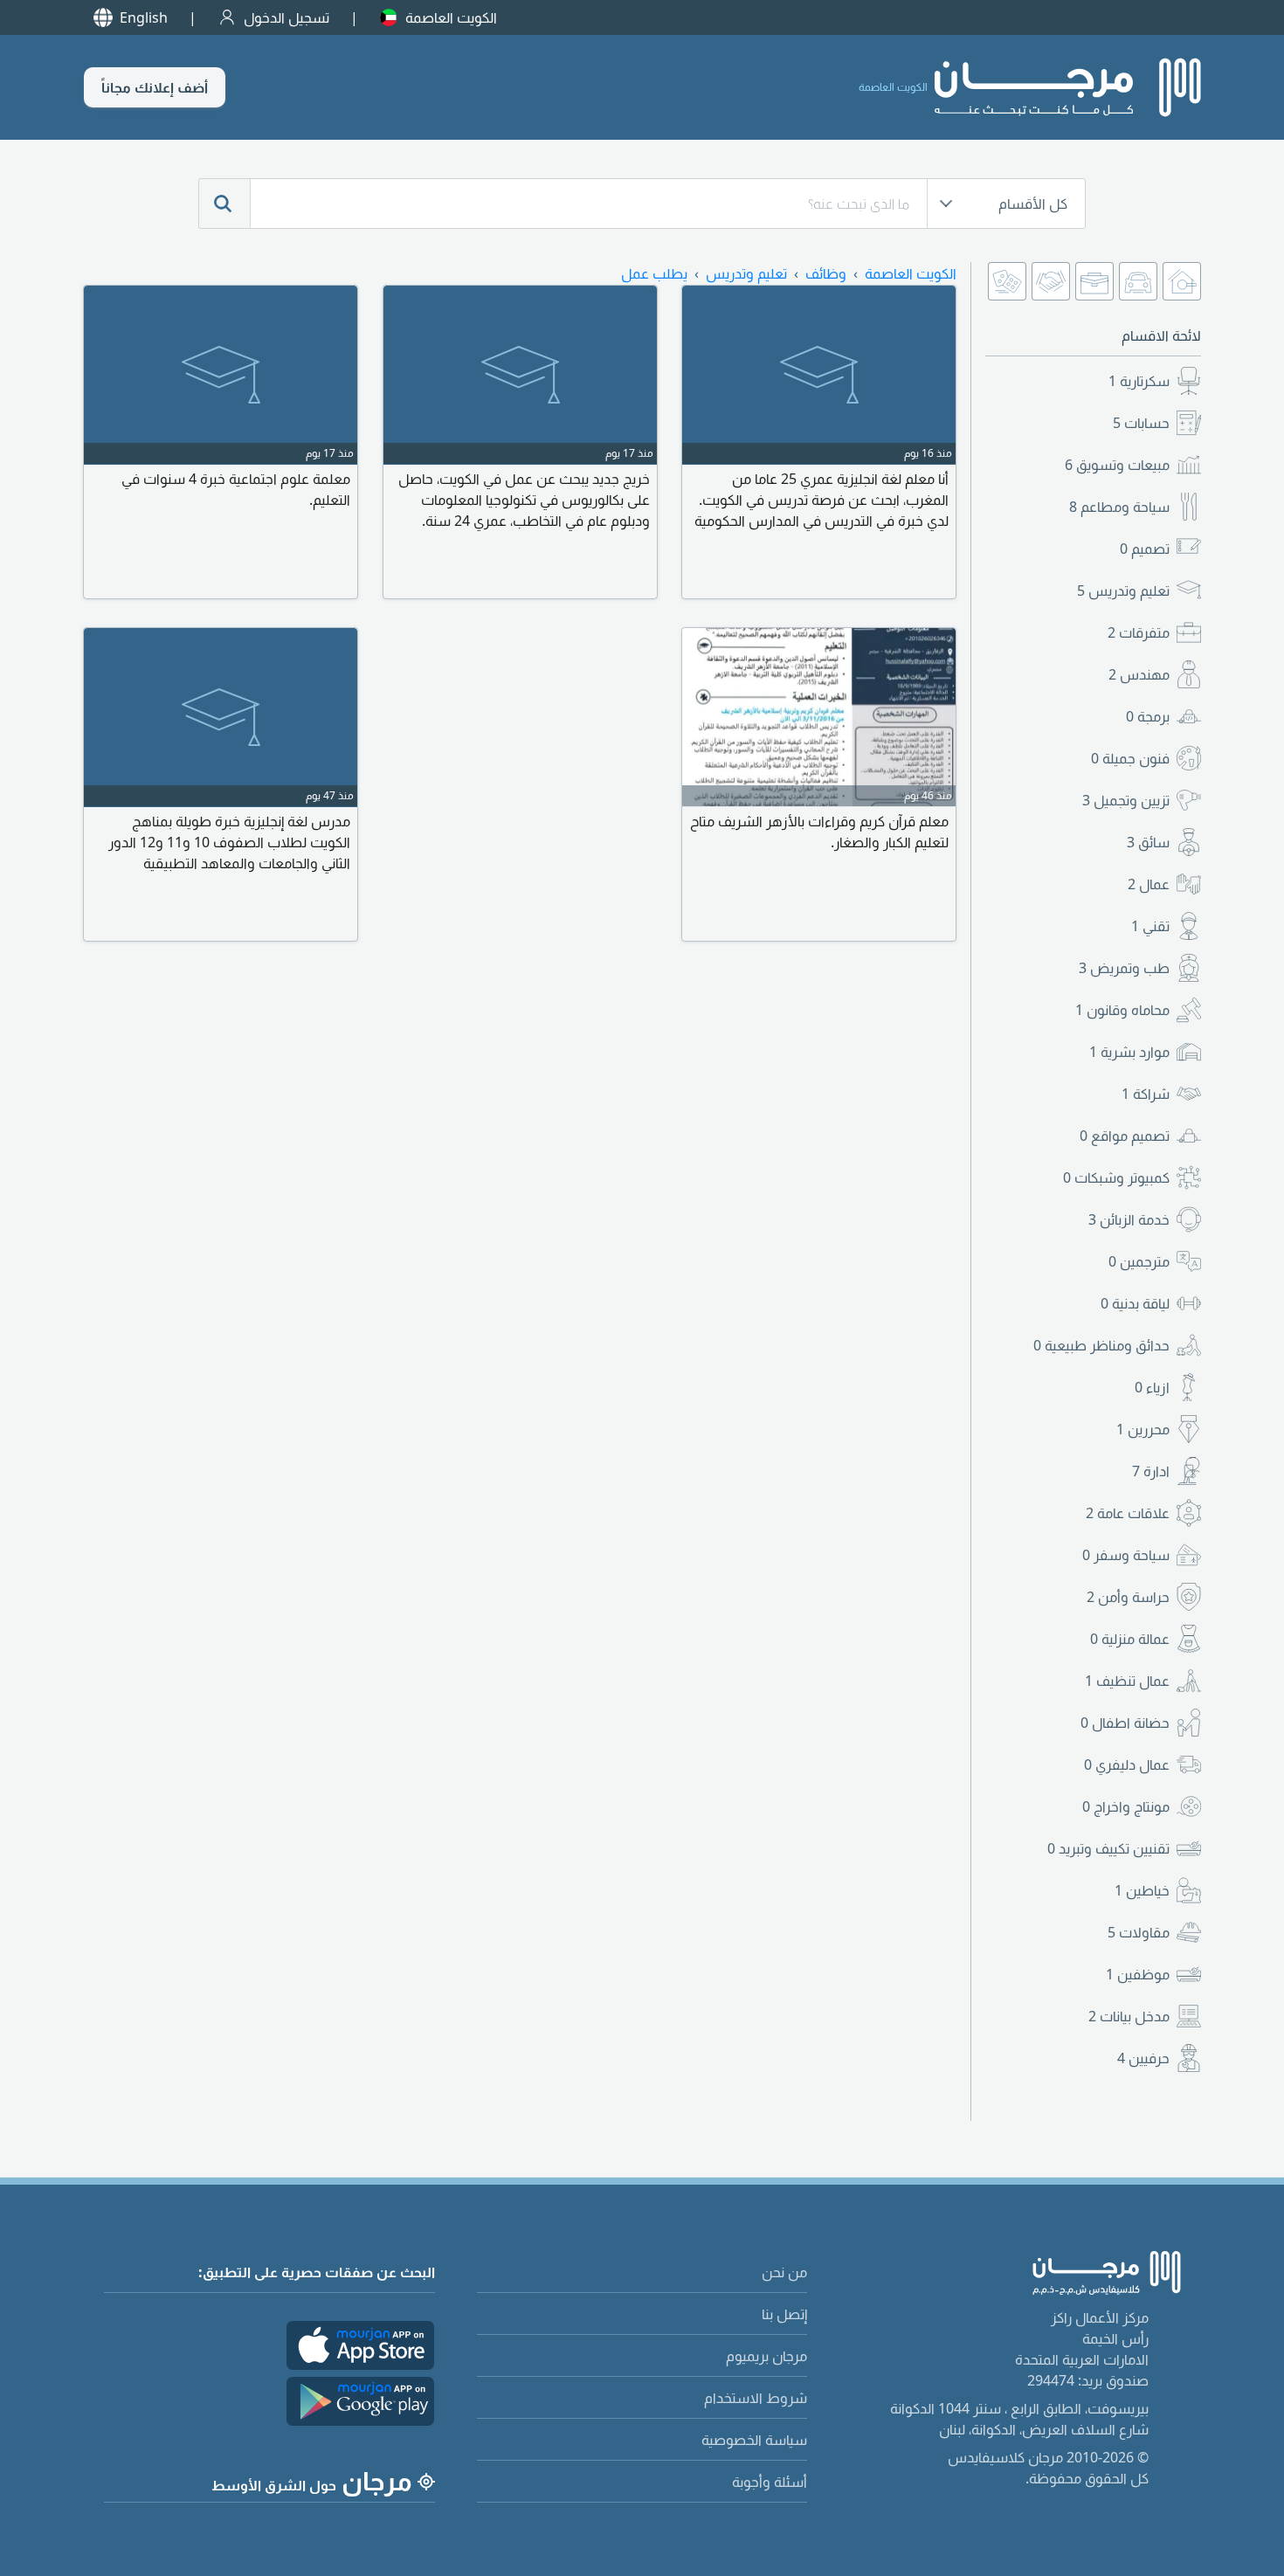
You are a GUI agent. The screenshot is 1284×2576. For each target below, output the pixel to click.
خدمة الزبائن (1129, 1219)
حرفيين (1143, 2058)
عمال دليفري (1127, 1765)
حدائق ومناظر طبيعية (1101, 1345)
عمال (1149, 884)
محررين (1143, 1429)
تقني (1150, 926)
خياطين (1142, 1890)
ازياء (1152, 1387)
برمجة (1148, 716)
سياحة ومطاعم (1119, 507)
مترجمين (1139, 1261)
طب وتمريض (1124, 968)
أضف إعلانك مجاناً (155, 87)
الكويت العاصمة (451, 17)
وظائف (826, 273)
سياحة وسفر (1126, 1555)
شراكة (1146, 1094)
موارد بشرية (1129, 1052)
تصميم (1145, 549)
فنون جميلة (1130, 758)
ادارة (1151, 1471)
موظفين (1138, 1974)
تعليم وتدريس (1123, 590)
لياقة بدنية (1135, 1303)
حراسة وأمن (1128, 1597)
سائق (1148, 842)
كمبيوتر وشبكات (1116, 1178)
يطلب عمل (654, 273)
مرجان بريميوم (766, 2356)
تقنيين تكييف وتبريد (1108, 1848)
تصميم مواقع (1125, 1136)
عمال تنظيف (1127, 1681)
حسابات (1141, 423)
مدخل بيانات (1129, 2016)
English (144, 17)
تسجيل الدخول (286, 17)
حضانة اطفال (1125, 1723)
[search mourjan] (224, 204)
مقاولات (1139, 1932)
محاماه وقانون (1122, 1010)
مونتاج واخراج (1126, 1806)
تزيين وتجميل (1126, 800)
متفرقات (1139, 632)
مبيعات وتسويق (1117, 465)
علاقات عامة (1128, 1513)
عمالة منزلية (1130, 1639)
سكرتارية (1139, 381)
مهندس (1139, 674)
